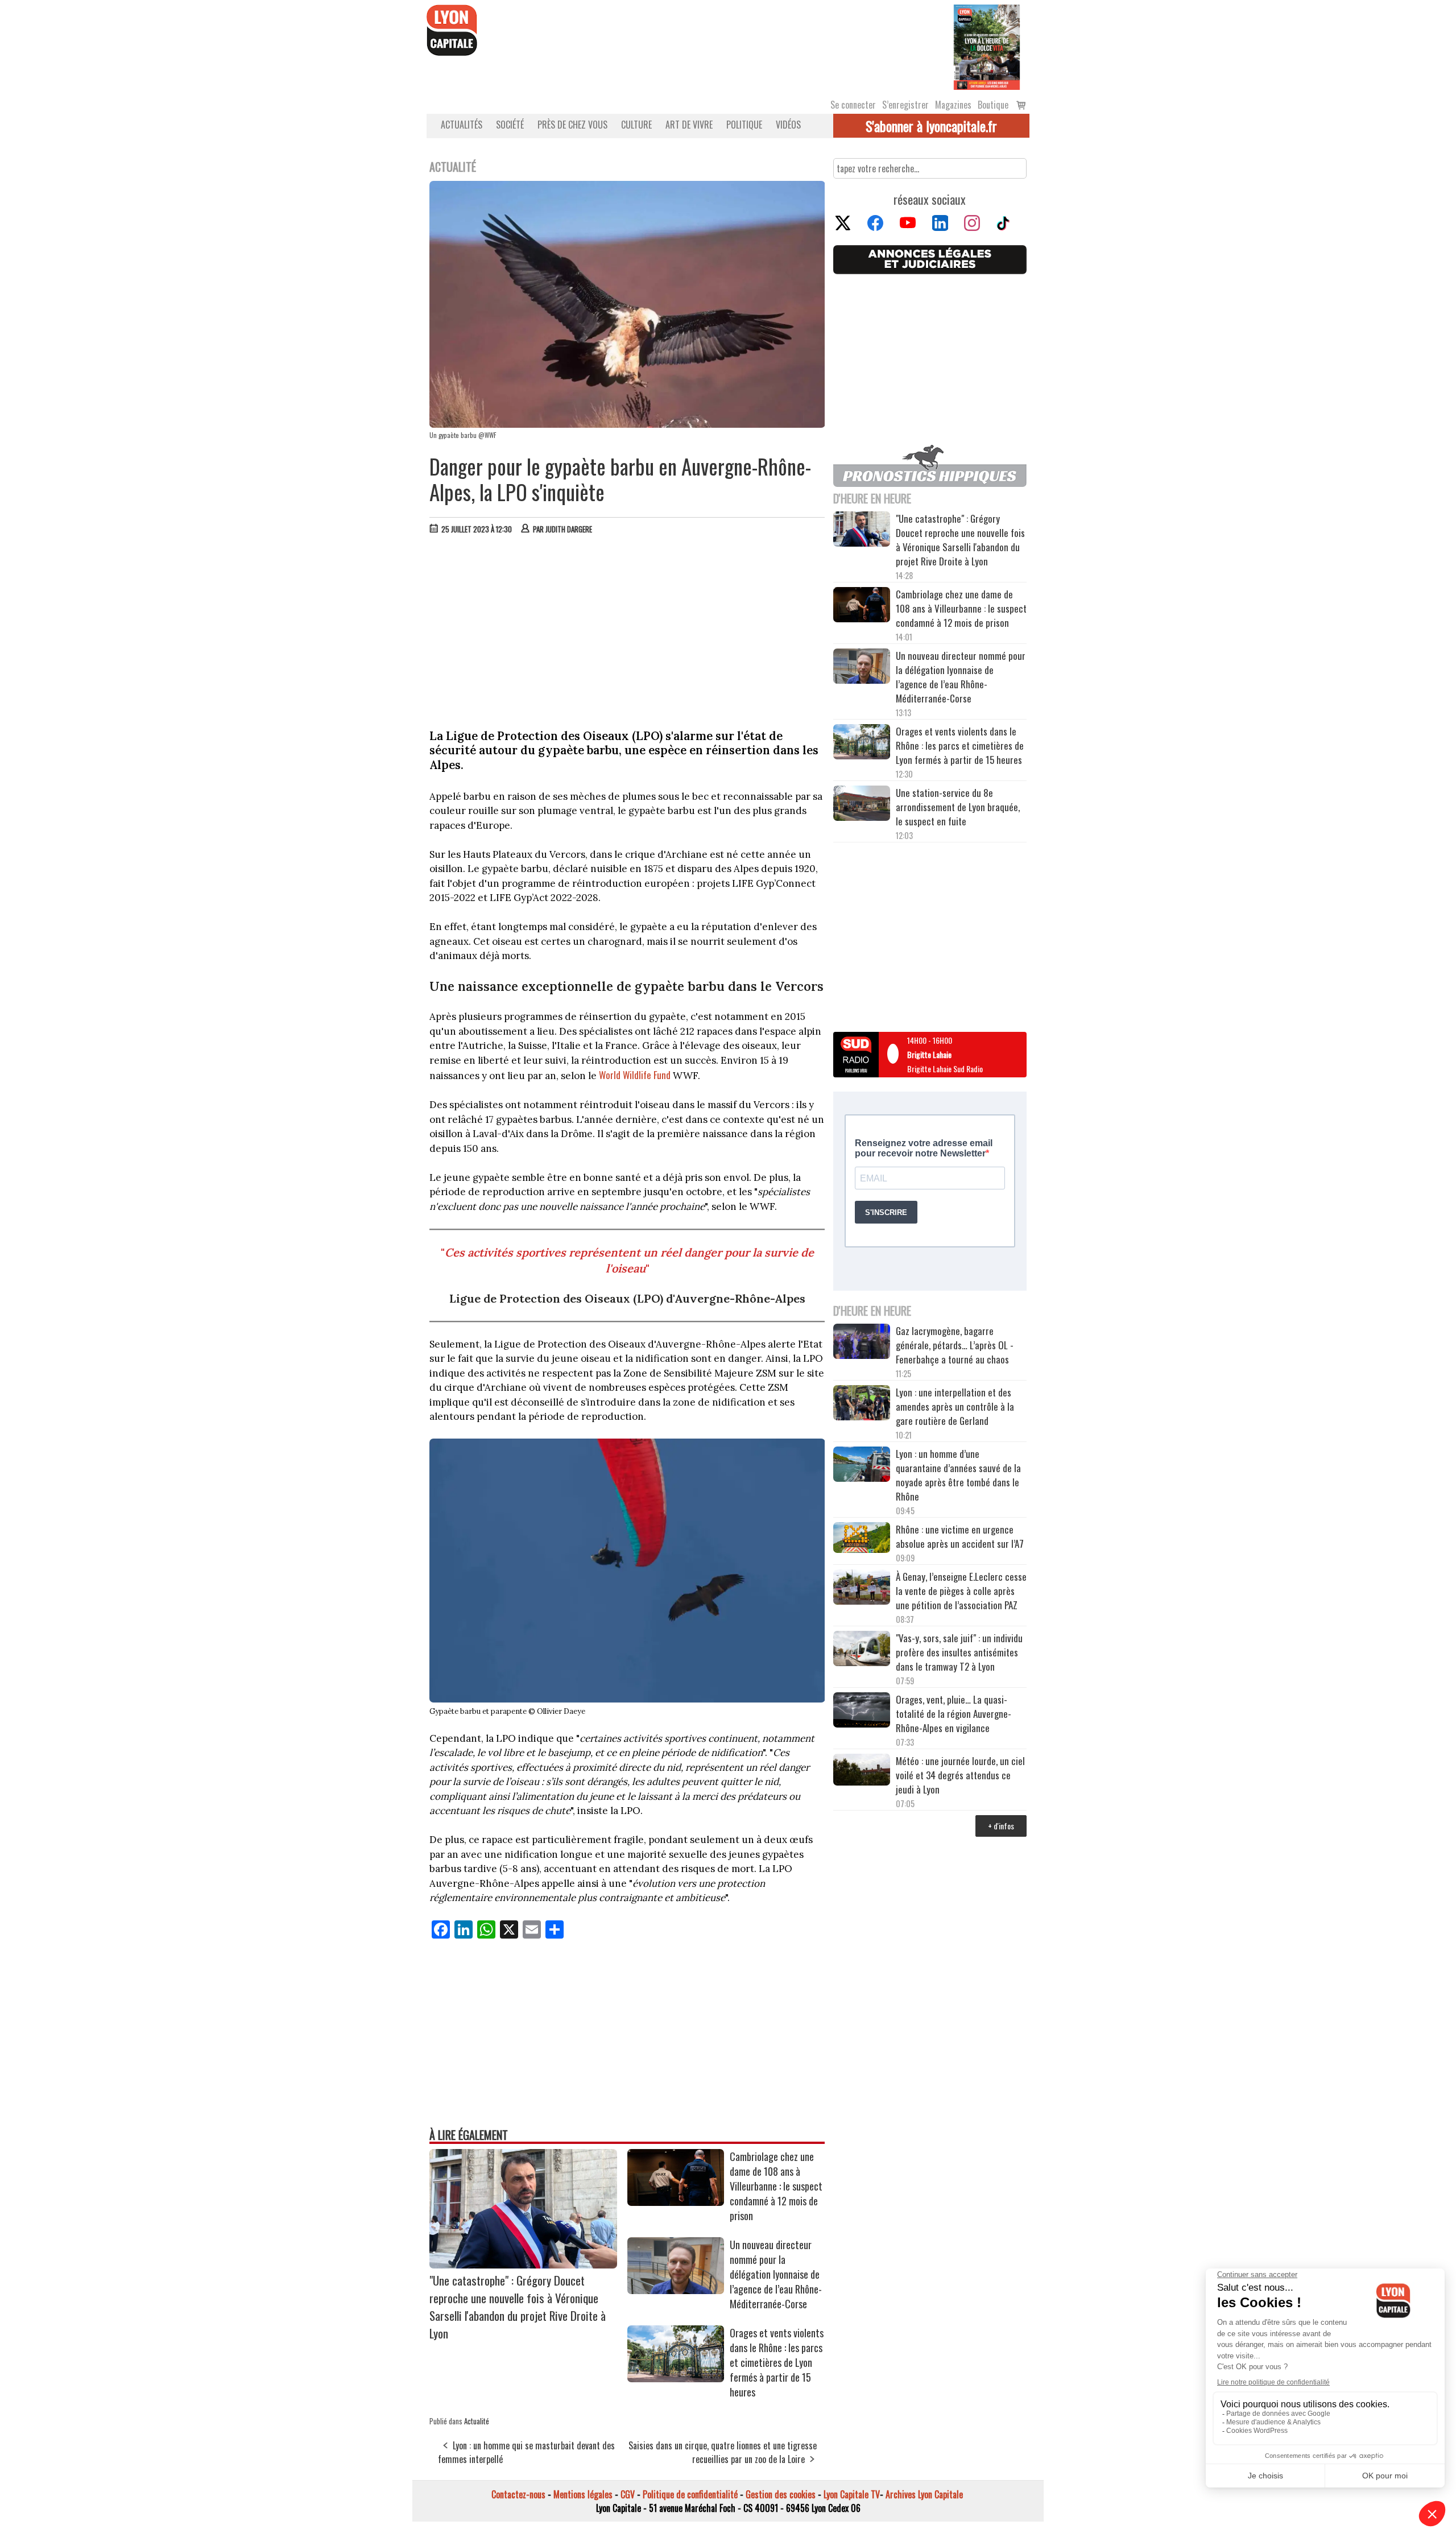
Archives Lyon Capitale (924, 2494)
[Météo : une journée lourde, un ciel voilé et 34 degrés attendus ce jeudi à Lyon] (862, 1771)
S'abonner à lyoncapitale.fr (931, 126)
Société (510, 125)
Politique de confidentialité (690, 2494)
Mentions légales (583, 2494)
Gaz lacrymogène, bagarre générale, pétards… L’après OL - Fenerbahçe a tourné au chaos (955, 1345)
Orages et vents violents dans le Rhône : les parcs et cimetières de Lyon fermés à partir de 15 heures (777, 2362)
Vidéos (788, 125)
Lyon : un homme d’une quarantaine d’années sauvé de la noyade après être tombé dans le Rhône (958, 1475)
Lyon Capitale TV (852, 2494)
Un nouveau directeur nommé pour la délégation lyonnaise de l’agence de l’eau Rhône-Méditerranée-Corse (776, 2274)
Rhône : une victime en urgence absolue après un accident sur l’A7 (960, 1536)
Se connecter (853, 105)
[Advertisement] (627, 629)
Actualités (462, 125)
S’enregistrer (905, 105)
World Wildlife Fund (635, 1075)
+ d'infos (1001, 1826)
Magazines (953, 105)
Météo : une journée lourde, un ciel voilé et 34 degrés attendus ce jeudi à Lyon (960, 1775)
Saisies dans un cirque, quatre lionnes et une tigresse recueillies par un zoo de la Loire (723, 2452)
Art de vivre (689, 125)
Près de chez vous (572, 125)
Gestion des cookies (781, 2494)
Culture (636, 125)
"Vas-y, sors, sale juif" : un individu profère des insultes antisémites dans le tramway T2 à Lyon (959, 1652)
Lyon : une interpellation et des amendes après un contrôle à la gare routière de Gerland (955, 1406)
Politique (744, 125)
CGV (628, 2494)
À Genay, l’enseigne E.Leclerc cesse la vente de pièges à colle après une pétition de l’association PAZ (961, 1591)
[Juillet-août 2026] (987, 46)
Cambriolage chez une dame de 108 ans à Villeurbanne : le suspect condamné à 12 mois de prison (776, 2186)
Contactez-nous (518, 2494)
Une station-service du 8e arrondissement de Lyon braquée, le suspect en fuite (958, 807)
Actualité (477, 2421)
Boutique (993, 105)
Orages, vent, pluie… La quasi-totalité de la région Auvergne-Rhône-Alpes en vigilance (954, 1714)
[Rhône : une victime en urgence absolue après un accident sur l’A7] (862, 1539)
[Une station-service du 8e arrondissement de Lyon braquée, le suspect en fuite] (862, 805)
